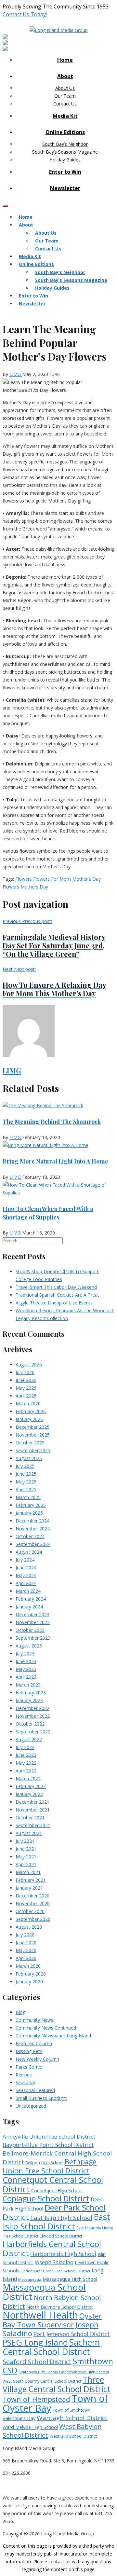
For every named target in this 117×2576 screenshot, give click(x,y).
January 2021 (29, 1888)
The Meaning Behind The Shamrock (52, 1122)
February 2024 (31, 1599)
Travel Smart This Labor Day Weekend (56, 1287)
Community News (34, 2020)
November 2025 (33, 1435)
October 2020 (30, 1911)
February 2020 (31, 1974)
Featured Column (34, 2043)
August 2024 (29, 1552)
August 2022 (29, 1739)
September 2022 (33, 1732)
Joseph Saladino (54, 2262)
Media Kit (65, 116)
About (65, 76)
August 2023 (29, 1646)
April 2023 (26, 1677)
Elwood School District (61, 2236)
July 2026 (25, 1372)
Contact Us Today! (25, 14)
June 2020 (26, 1942)
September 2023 (33, 1638)
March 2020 (28, 1966)
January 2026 (29, 1419)
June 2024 (26, 1568)
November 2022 (33, 1716)
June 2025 (26, 1474)
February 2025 (31, 1505)
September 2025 (33, 1450)
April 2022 (26, 1771)
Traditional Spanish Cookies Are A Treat (57, 1295)
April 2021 (26, 1864)
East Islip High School (61, 2218)
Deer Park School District (54, 2212)
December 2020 (32, 1896)
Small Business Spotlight (41, 2098)
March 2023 (28, 1685)
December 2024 (32, 1521)
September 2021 (33, 1825)
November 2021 (33, 1810)
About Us (65, 88)
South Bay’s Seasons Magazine (65, 152)
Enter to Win (65, 172)
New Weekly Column (37, 2059)
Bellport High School (44, 2163)
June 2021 (26, 1849)
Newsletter (65, 188)
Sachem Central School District (51, 2347)
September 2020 (33, 1919)
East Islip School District (56, 2221)
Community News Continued (46, 2028)
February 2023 (31, 1693)
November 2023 (33, 1622)
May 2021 (26, 1857)
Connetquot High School (57, 2190)
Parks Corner (29, 2067)
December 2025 (32, 1427)
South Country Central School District (47, 2381)
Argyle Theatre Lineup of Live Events (54, 1303)
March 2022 (28, 1778)
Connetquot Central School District (53, 2184)
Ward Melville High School (30, 2427)
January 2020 (29, 1982)
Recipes (24, 2075)
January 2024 (29, 1607)
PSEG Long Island (35, 2342)
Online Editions (65, 132)
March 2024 (28, 1591)
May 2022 (26, 1763)
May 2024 (26, 1575)
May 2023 (26, 1669)
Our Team (65, 96)
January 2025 (29, 1513)
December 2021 (32, 1802)
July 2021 (25, 1841)
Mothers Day (34, 887)
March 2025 (28, 1497)
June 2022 (26, 1755)
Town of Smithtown (71, 2410)
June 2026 (26, 1380)
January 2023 (29, 1700)
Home (65, 60)
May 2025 (26, 1482)
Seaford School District (37, 2362)
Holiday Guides (65, 160)
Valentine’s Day (19, 2418)
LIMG (16, 374)
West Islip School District (73, 2436)
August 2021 (29, 1833)
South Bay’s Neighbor (65, 144)
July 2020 (25, 1935)
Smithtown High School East (42, 2372)
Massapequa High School (70, 2279)
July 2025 (25, 1466)
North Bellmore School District (60, 2307)
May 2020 (26, 1950)
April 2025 (26, 1489)
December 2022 (32, 1708)
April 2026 (26, 1396)
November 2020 (33, 1903)
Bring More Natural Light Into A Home (55, 1161)
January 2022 (29, 1794)
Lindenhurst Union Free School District (55, 2271)
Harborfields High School (63, 2254)
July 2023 (25, 1653)
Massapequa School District (44, 2292)
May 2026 (26, 1388)
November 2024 (33, 1529)
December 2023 (32, 1614)
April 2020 (26, 1958)
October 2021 (30, 1818)
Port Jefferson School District (72, 2334)
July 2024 (25, 1560)
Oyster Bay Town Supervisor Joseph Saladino (52, 2325)
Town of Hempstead (36, 2399)
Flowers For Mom (52, 879)
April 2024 (26, 1583)
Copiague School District (46, 2198)
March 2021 (28, 1872)
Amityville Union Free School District (49, 2136)
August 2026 (29, 1364)
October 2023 (30, 1630)
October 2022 (30, 1724)
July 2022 (25, 1747)
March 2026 (28, 1404)
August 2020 (29, 1927)
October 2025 (30, 1443)
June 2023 (26, 1661)
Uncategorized (31, 2106)
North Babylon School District (52, 2302)
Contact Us (65, 104)
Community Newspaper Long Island (53, 2036)
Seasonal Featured (35, 2090)
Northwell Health (40, 2315)
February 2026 (31, 1411)
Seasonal (25, 2082)
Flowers (24, 879)
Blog (20, 2012)
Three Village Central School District (57, 2384)
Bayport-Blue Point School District (48, 2145)
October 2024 (30, 1536)
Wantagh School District (72, 2418)
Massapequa (30, 2279)
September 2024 (33, 1544)
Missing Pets (29, 2051)
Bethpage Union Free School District (50, 2166)
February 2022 (31, 1786)
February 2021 (31, 1880)
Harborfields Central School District (52, 2248)
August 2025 (29, 1458)
